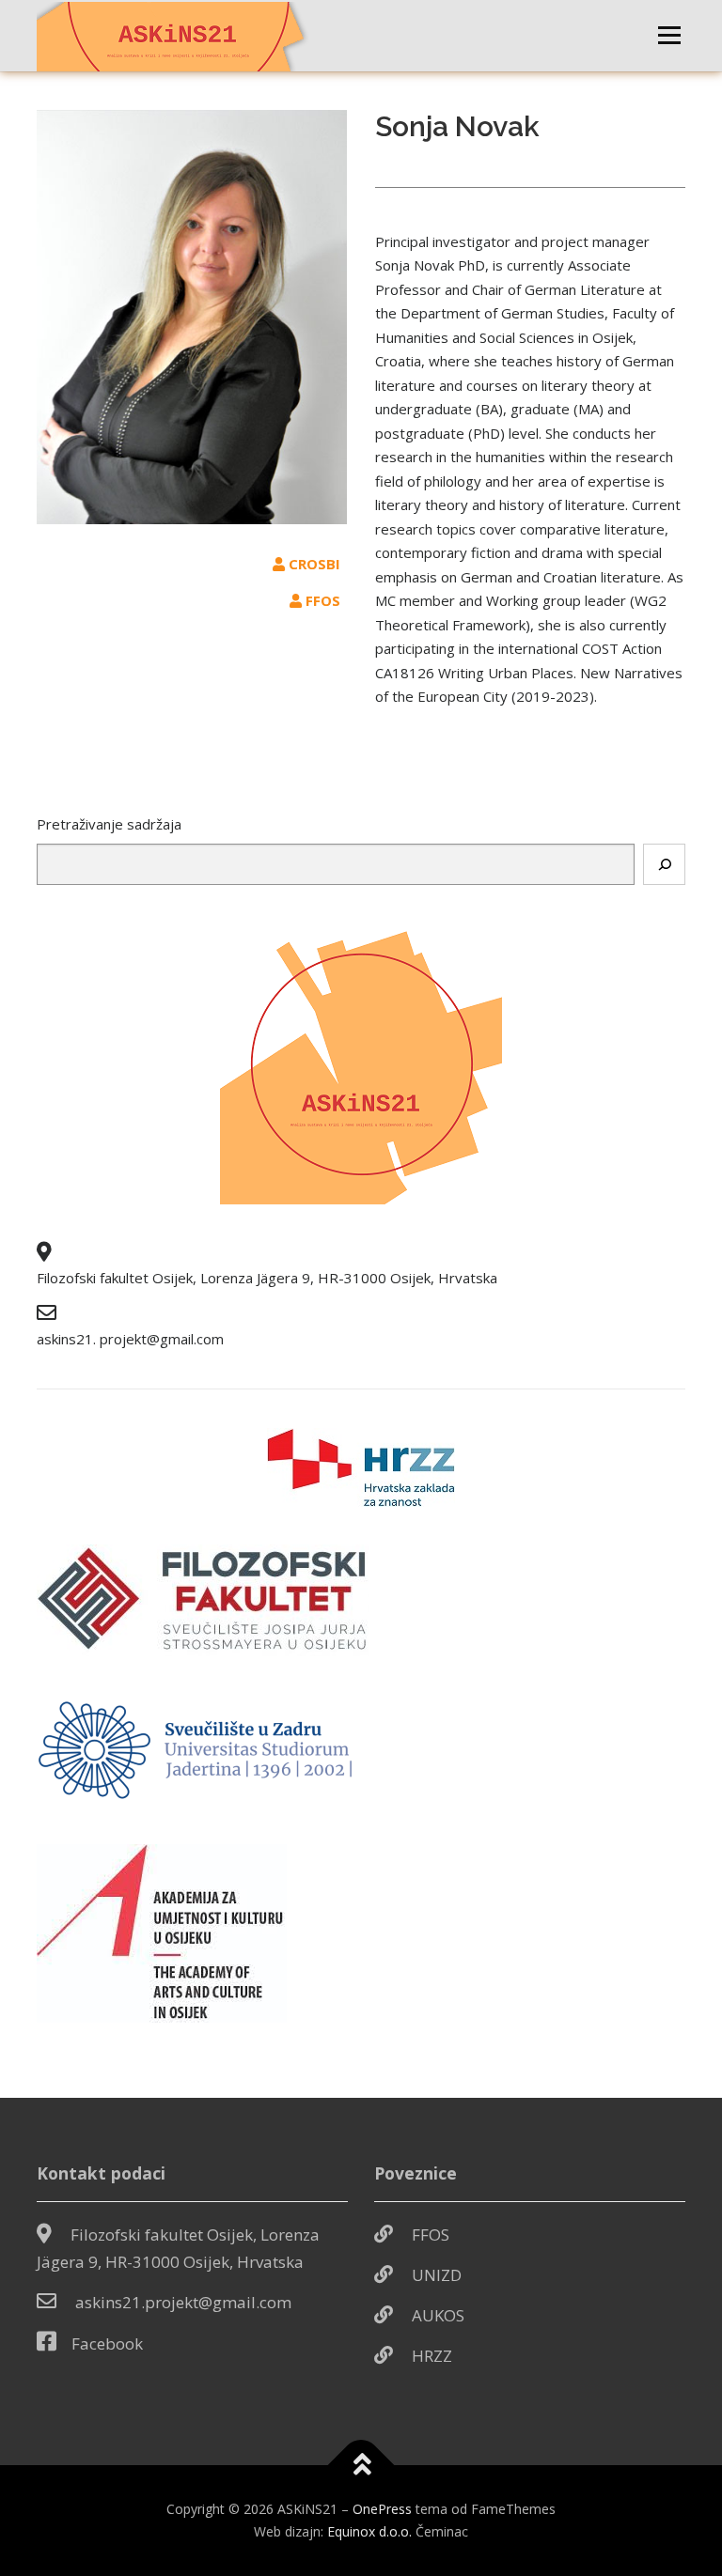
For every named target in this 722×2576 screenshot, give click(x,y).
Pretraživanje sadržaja (109, 824)
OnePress (382, 2509)
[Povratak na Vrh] (361, 2466)
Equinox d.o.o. (369, 2531)
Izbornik (669, 35)
